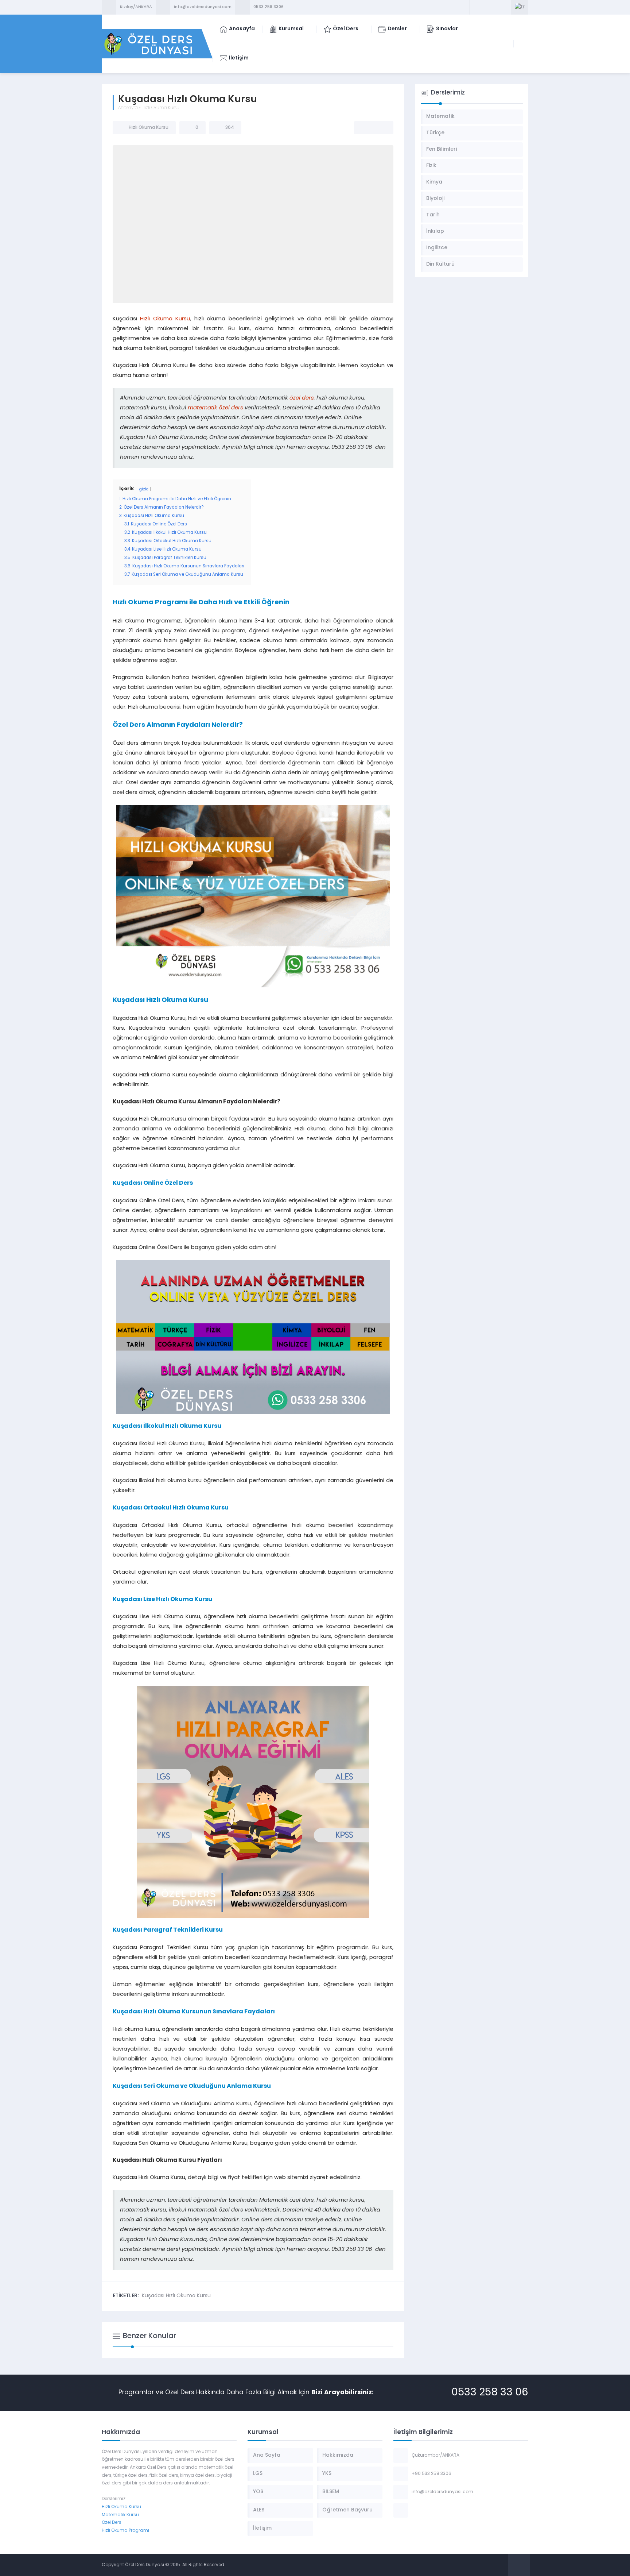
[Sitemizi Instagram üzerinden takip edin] (495, 7)
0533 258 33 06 (490, 2393)
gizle (144, 489)
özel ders (302, 398)
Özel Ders (112, 2523)
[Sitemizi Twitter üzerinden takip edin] (486, 7)
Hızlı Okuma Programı (125, 2531)
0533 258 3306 (269, 7)
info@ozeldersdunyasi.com (203, 7)
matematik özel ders (215, 408)
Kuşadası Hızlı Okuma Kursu (176, 2296)
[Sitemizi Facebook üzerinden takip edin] (476, 7)
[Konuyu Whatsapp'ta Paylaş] (383, 128)
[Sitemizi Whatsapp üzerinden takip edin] (505, 7)
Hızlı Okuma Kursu (160, 108)
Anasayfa (128, 108)
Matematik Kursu (120, 2515)
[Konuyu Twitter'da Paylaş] (374, 128)
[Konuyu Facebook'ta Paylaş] (364, 128)
